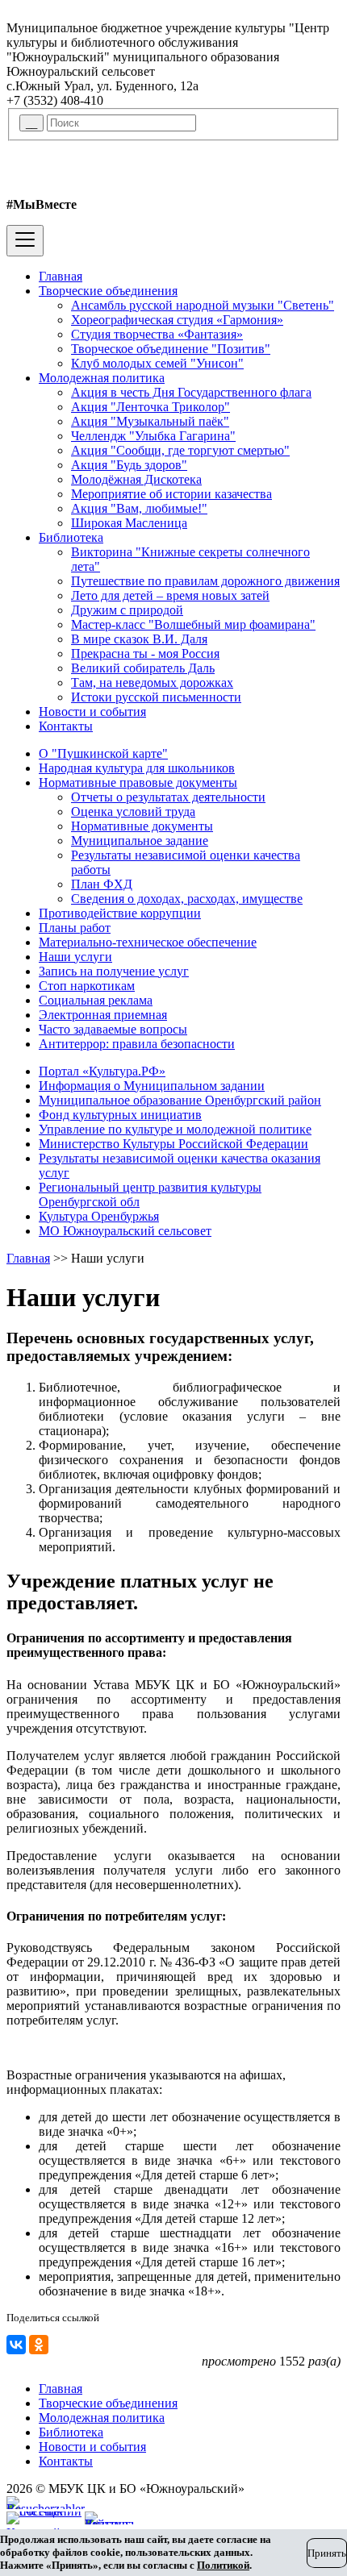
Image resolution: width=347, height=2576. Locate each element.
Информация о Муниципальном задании (152, 1086)
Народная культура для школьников (137, 768)
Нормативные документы (142, 826)
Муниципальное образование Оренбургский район (180, 1100)
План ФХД (102, 884)
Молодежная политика (102, 378)
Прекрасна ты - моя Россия (145, 653)
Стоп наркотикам (87, 986)
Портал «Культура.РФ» (102, 1071)
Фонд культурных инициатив (120, 1115)
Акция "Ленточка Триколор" (151, 407)
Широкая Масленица (129, 523)
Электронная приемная (103, 1015)
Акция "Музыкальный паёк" (150, 421)
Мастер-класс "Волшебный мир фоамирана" (193, 624)
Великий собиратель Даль (143, 668)
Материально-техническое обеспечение (148, 942)
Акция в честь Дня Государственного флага (191, 392)
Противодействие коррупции (120, 913)
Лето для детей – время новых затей (170, 595)
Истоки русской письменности (156, 697)
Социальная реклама (96, 1000)
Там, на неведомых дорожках (152, 682)
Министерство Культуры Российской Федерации (173, 1144)
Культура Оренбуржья (99, 1216)
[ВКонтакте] (16, 2345)
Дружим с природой (127, 610)
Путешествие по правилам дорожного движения (205, 581)
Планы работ (75, 928)
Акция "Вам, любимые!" (139, 508)
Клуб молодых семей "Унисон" (157, 363)
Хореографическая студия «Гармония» (177, 320)
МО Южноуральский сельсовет (125, 1231)
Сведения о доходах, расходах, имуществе (187, 899)
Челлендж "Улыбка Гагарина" (153, 436)
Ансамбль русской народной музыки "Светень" (203, 305)
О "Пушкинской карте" (103, 753)
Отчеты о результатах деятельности (168, 797)
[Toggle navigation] (25, 241)
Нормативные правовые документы (138, 782)
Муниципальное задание (140, 841)
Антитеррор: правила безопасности (137, 1044)
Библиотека (71, 537)
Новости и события (92, 712)
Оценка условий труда (133, 812)
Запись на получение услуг (114, 971)
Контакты (66, 726)
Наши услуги (75, 957)
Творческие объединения (108, 291)
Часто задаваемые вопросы (113, 1029)
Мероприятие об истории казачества (171, 494)
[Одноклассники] (39, 2345)
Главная (61, 276)
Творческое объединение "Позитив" (171, 349)
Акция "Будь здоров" (129, 465)
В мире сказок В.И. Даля (139, 639)
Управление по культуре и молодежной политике (175, 1129)
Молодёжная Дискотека (136, 479)
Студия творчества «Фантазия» (157, 334)
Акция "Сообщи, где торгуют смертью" (180, 450)
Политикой (223, 2565)
